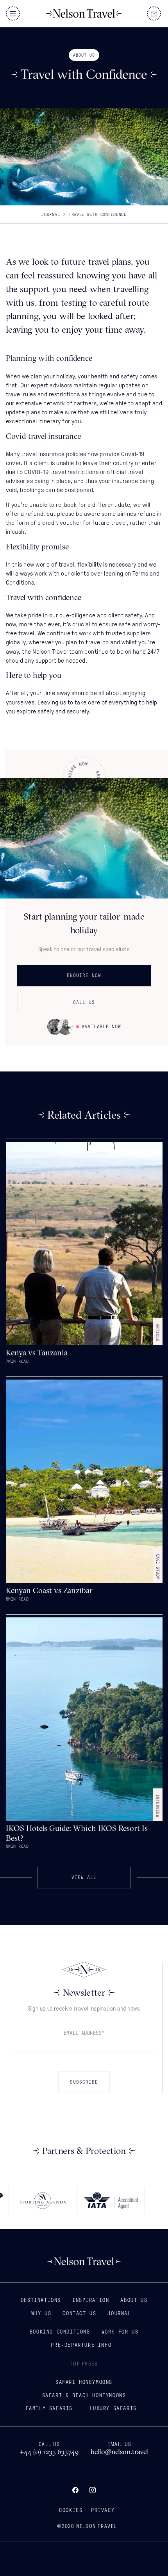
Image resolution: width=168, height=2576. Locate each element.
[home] (84, 14)
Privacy (103, 2510)
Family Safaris (49, 2408)
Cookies (71, 2510)
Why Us (41, 2313)
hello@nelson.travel (119, 2452)
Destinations (41, 2300)
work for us (120, 2332)
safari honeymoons (84, 2382)
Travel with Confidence (98, 214)
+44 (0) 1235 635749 (49, 2452)
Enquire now (84, 975)
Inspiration (91, 2300)
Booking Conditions (60, 2332)
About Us (134, 2300)
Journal (51, 214)
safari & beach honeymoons (84, 2395)
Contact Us (79, 2313)
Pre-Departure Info (81, 2345)
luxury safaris (113, 2408)
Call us (84, 1002)
